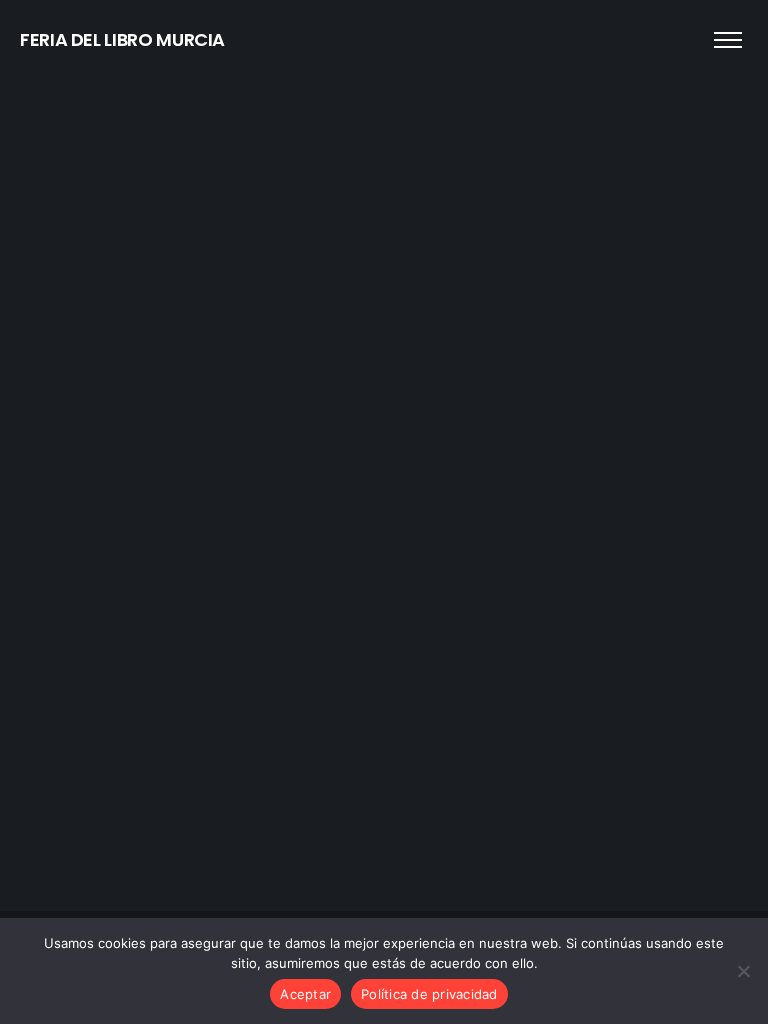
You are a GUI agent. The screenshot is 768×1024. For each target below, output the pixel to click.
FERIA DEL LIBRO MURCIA (122, 39)
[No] (743, 971)
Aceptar (305, 994)
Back (384, 554)
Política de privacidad (429, 994)
